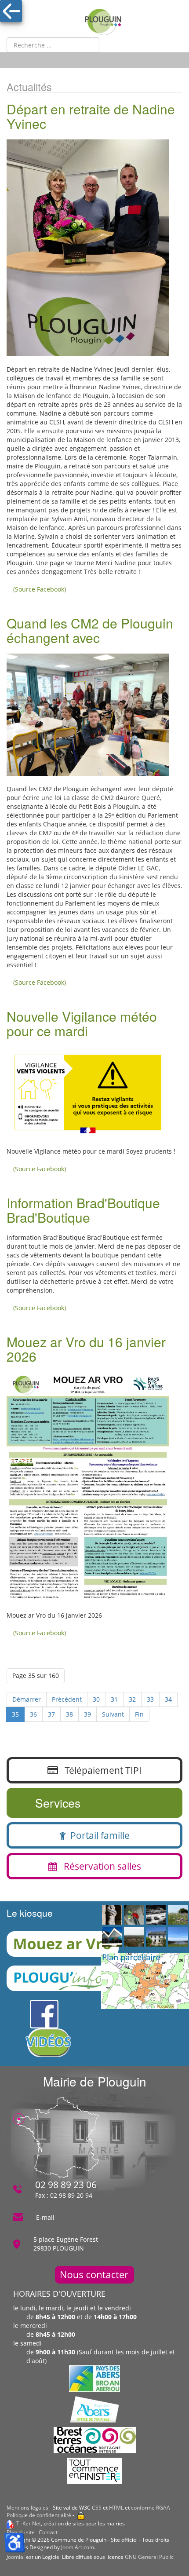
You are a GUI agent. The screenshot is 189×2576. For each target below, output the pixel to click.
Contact (48, 2532)
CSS (97, 2508)
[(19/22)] (178, 1915)
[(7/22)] (112, 1915)
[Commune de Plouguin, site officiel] (103, 22)
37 (51, 1714)
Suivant (113, 1714)
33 (150, 1699)
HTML (116, 2508)
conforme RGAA (151, 2508)
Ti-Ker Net (29, 2523)
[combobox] (53, 45)
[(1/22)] (134, 1937)
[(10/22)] (156, 1915)
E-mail (45, 2217)
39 (87, 1714)
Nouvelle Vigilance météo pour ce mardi (82, 1023)
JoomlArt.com (78, 2547)
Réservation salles (99, 1866)
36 (33, 1714)
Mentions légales (27, 2508)
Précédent (67, 1699)
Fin (139, 1714)
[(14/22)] (112, 1937)
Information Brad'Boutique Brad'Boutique (83, 1210)
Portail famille (98, 1835)
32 (132, 1699)
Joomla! (16, 2557)
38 (69, 1714)
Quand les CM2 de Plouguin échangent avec (90, 630)
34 (168, 1699)
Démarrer (27, 1699)
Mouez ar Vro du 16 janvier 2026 (86, 1349)
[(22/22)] (156, 1937)
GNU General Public (149, 2557)
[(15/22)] (178, 1937)
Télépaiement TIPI (100, 1770)
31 (114, 1699)
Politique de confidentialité (39, 2515)
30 (96, 1699)
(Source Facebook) (40, 589)
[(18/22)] (134, 1915)
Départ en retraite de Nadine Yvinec (91, 116)
